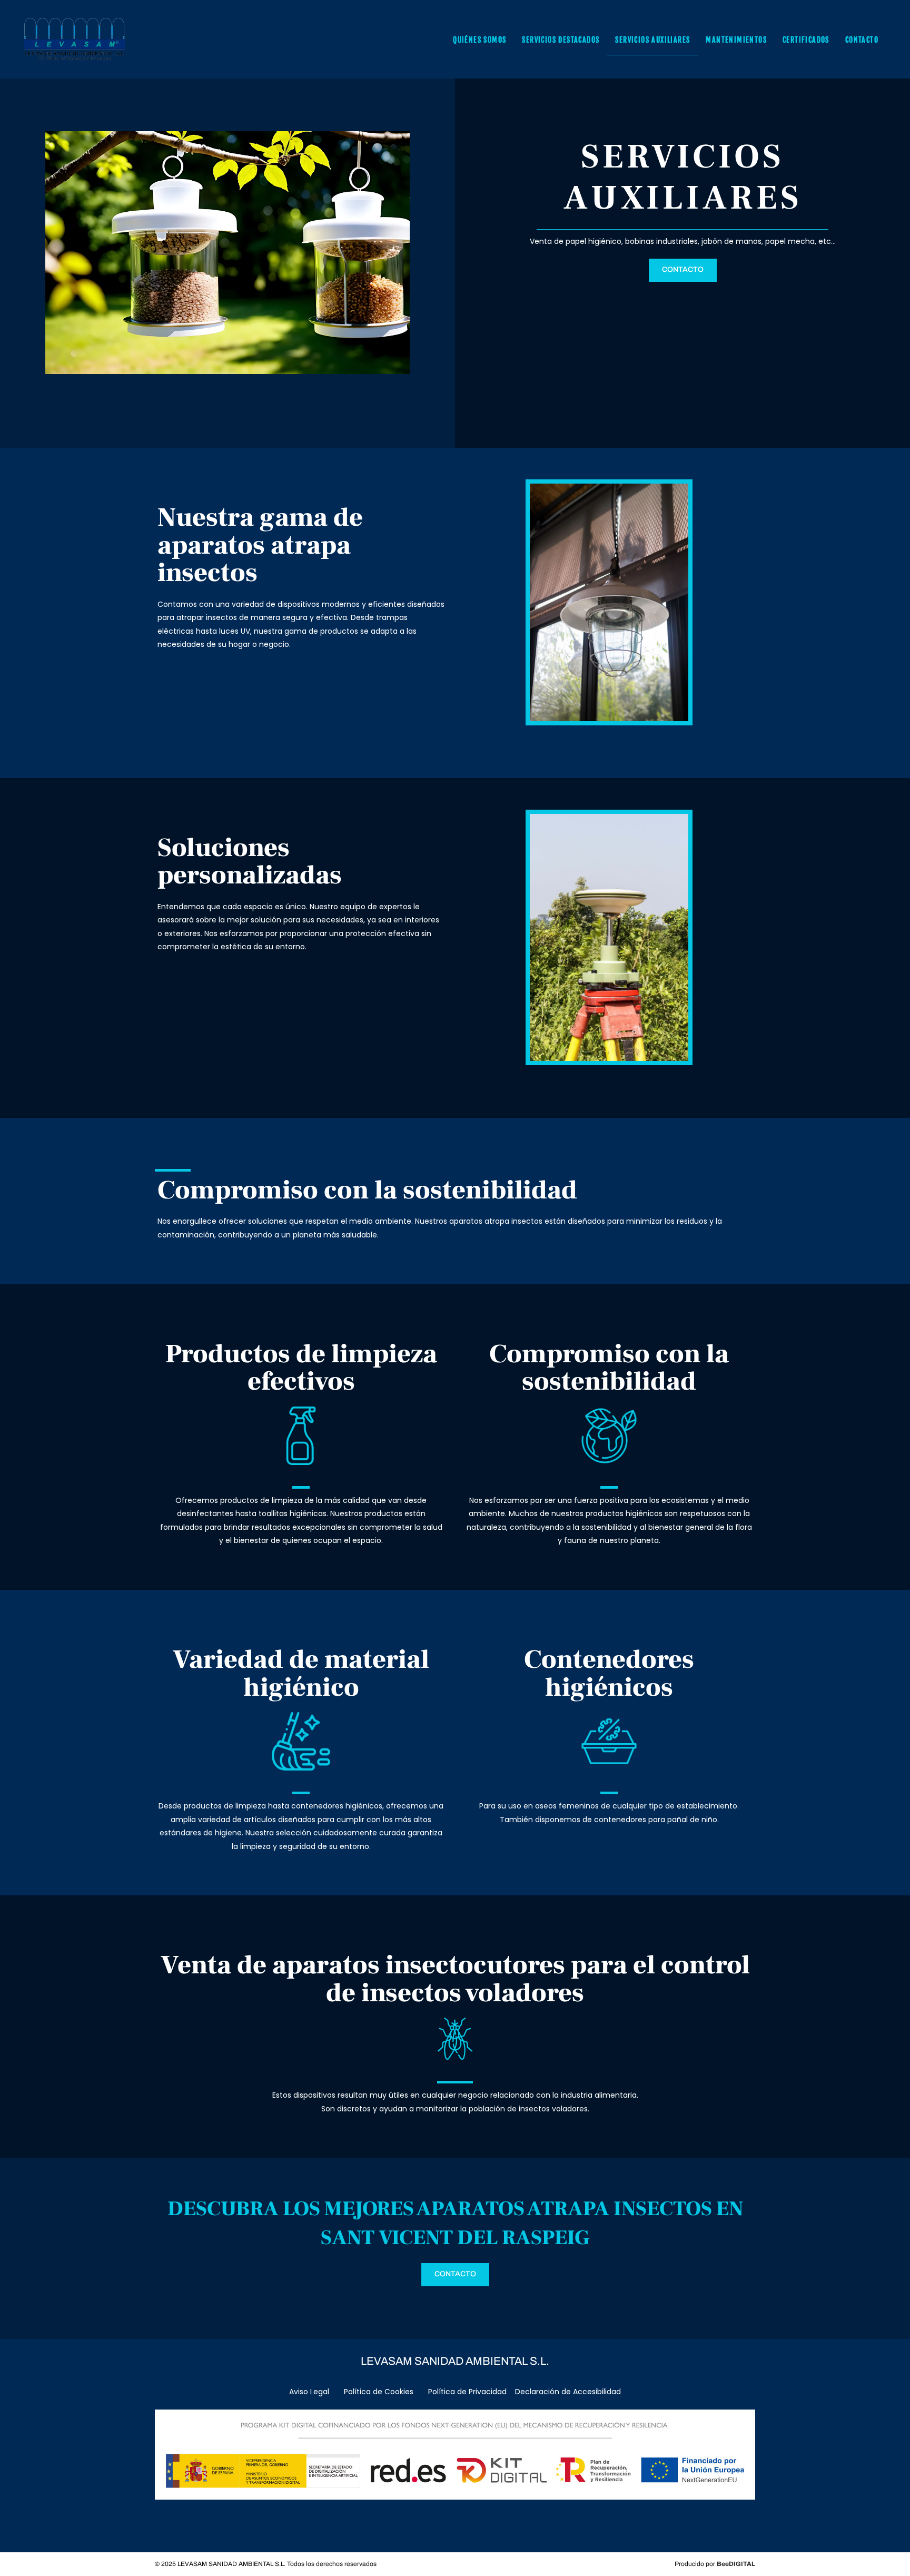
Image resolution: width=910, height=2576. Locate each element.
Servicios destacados (561, 40)
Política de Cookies (379, 2392)
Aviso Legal (310, 2392)
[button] (683, 270)
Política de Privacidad (467, 2392)
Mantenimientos (736, 40)
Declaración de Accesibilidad (568, 2392)
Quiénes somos (479, 40)
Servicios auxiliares (652, 40)
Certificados (806, 40)
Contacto (862, 40)
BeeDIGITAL (736, 2564)
